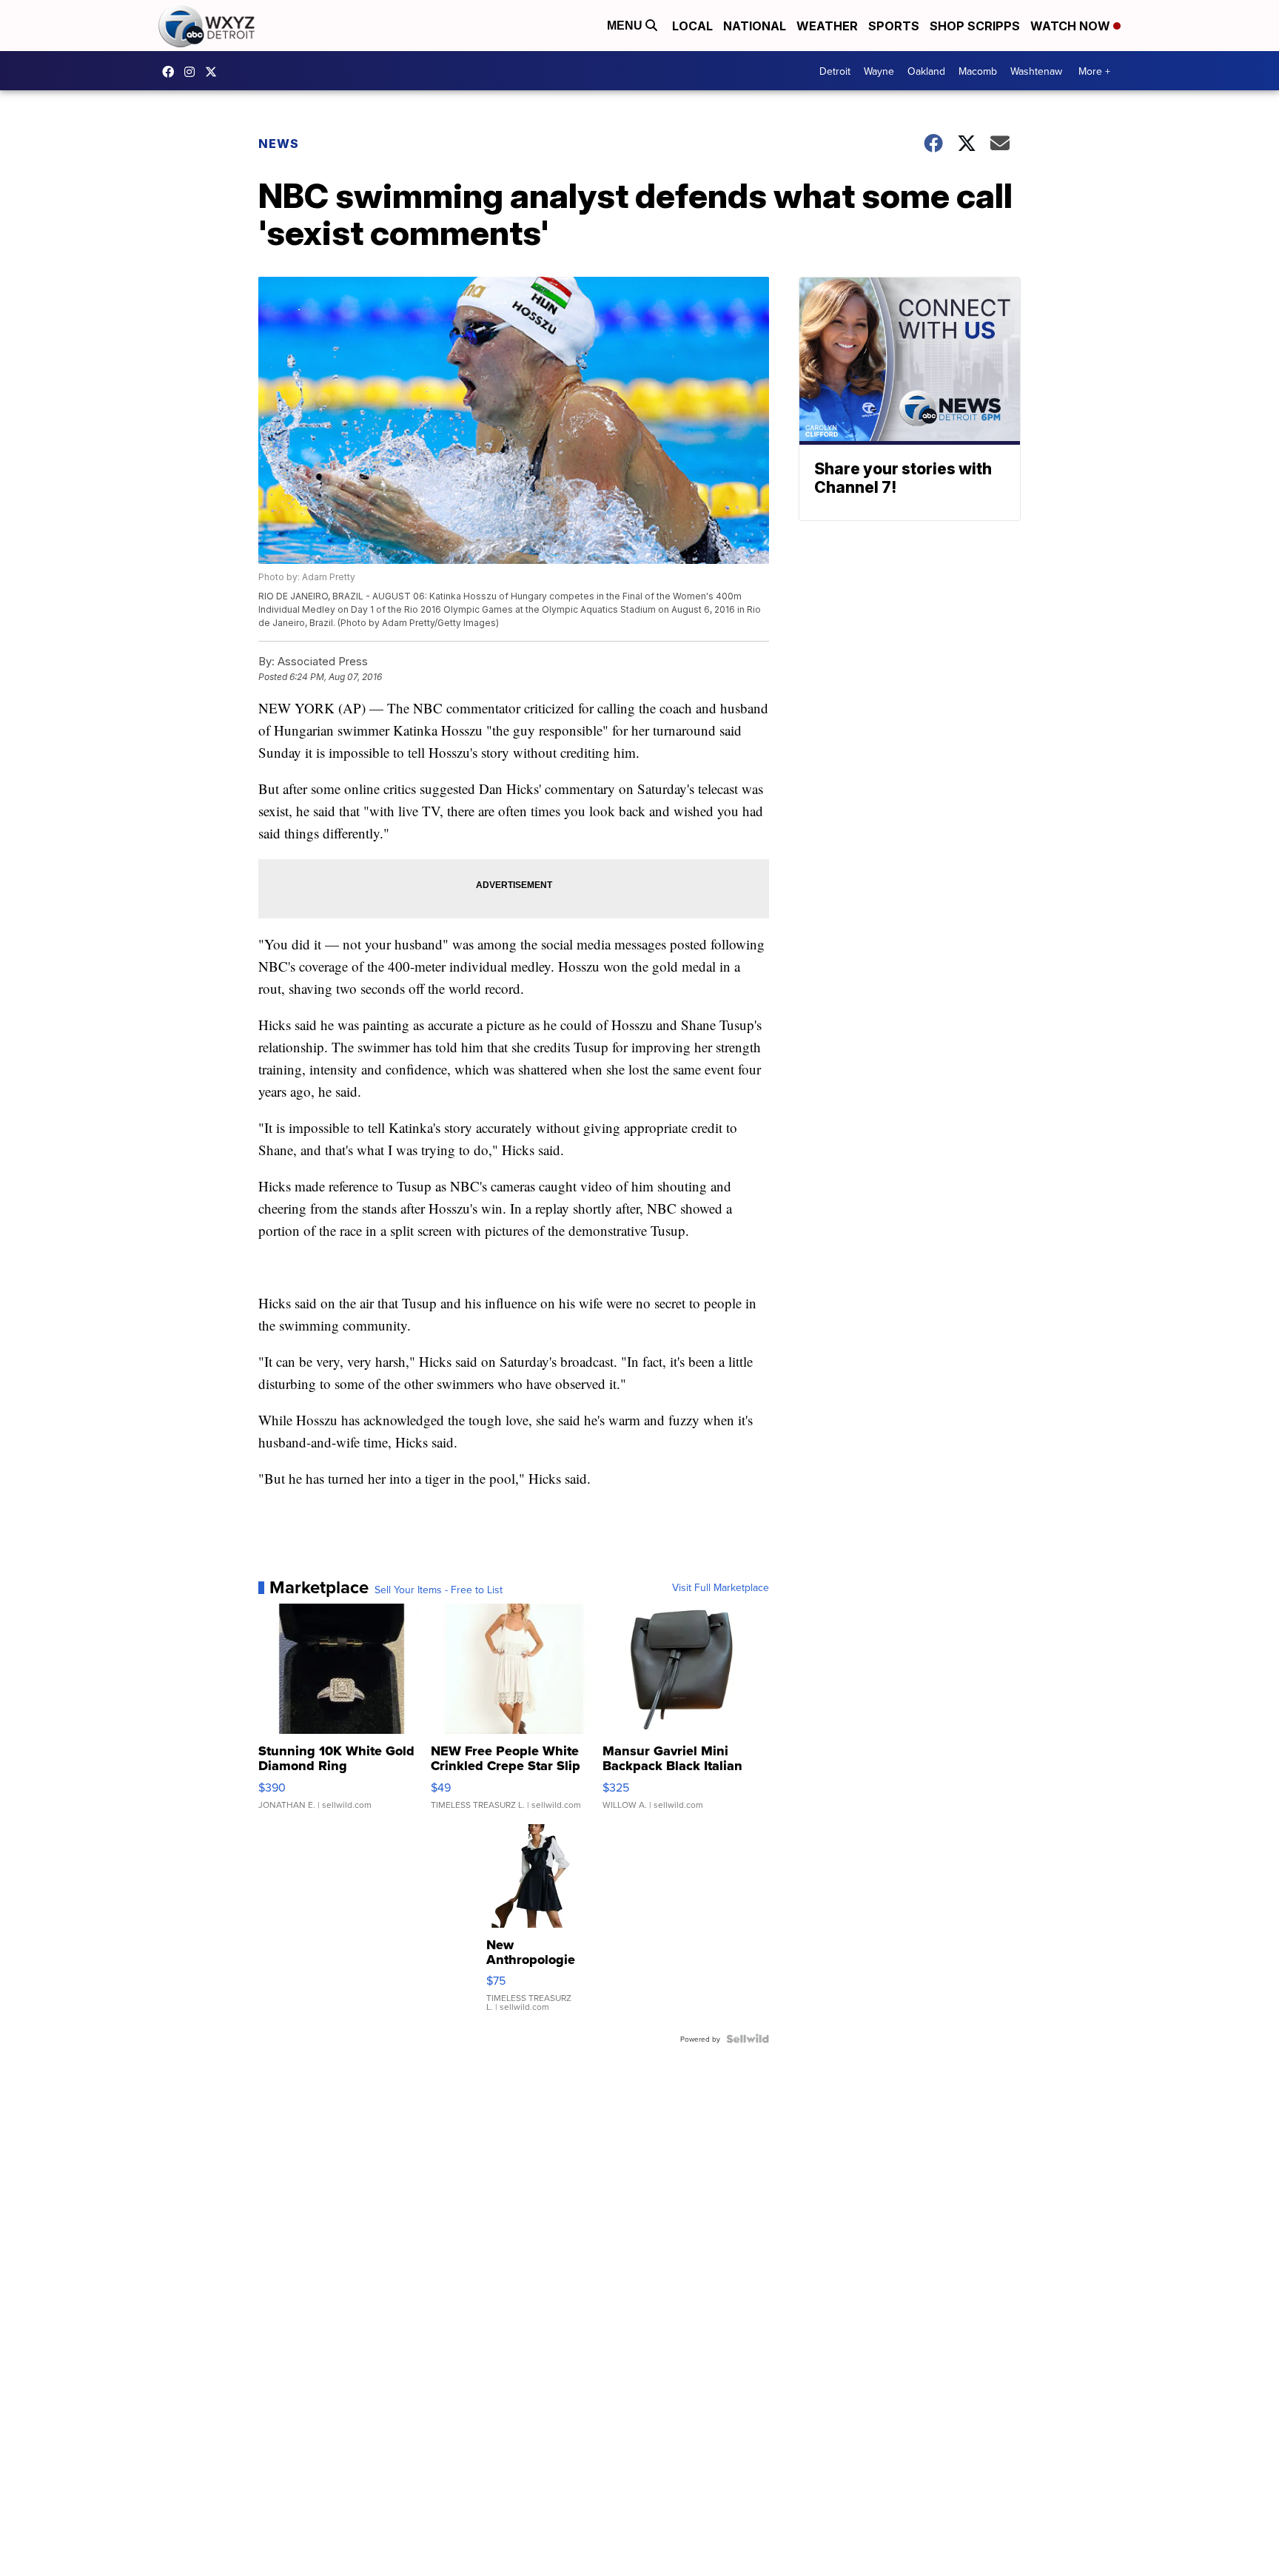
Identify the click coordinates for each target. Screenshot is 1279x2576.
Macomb (978, 71)
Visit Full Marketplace (721, 1587)
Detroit (835, 71)
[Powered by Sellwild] (748, 2039)
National (755, 26)
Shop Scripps (975, 26)
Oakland (926, 71)
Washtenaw (1036, 71)
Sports (894, 26)
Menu (626, 26)
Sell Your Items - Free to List (439, 1590)
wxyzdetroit (172, 72)
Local (692, 26)
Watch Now (1072, 26)
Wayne (879, 71)
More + (1094, 71)
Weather (827, 26)
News (279, 144)
